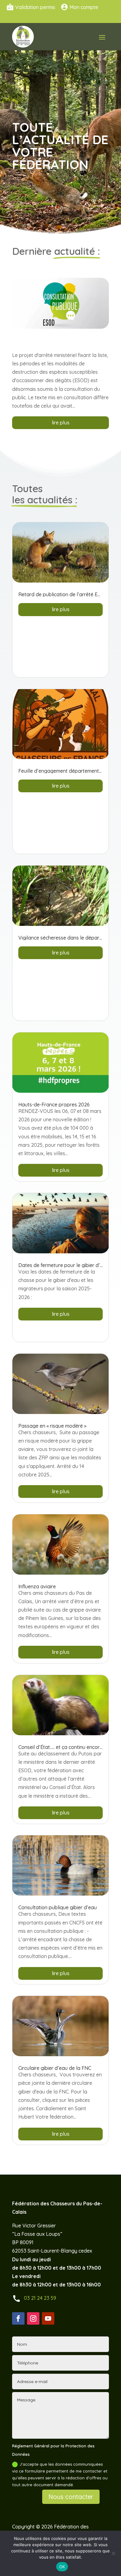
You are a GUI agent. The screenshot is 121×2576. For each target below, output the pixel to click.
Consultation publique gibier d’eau (58, 1907)
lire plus (61, 423)
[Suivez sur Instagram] (33, 2318)
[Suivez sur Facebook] (18, 2318)
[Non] (113, 2553)
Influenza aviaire (37, 1586)
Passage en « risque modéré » (52, 1426)
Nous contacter (71, 2497)
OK (62, 2567)
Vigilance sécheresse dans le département (67, 938)
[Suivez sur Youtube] (48, 2318)
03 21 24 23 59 (40, 2298)
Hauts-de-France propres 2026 (54, 1105)
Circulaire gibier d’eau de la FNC (55, 2068)
